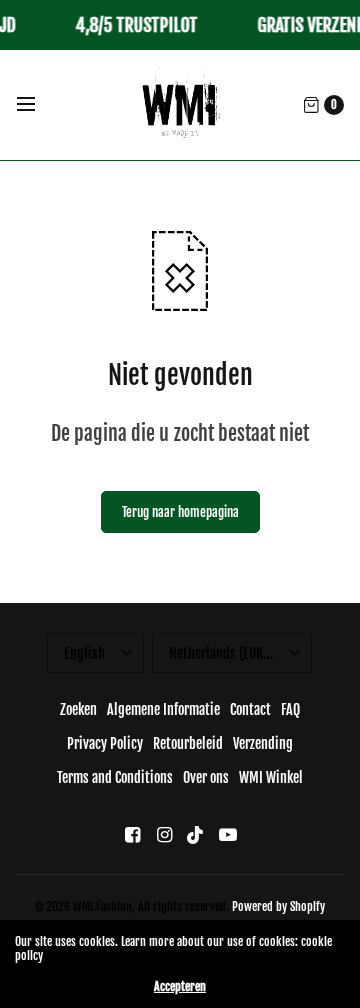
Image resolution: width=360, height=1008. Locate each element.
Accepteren (180, 987)
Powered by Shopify (278, 906)
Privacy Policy (105, 743)
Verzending (263, 743)
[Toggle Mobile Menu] (39, 105)
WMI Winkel (271, 777)
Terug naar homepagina (180, 512)
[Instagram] (164, 834)
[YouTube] (228, 834)
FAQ (290, 709)
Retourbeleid (188, 743)
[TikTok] (196, 834)
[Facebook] (132, 834)
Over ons (206, 777)
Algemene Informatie (163, 709)
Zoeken (78, 709)
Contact (250, 709)
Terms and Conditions (115, 777)
